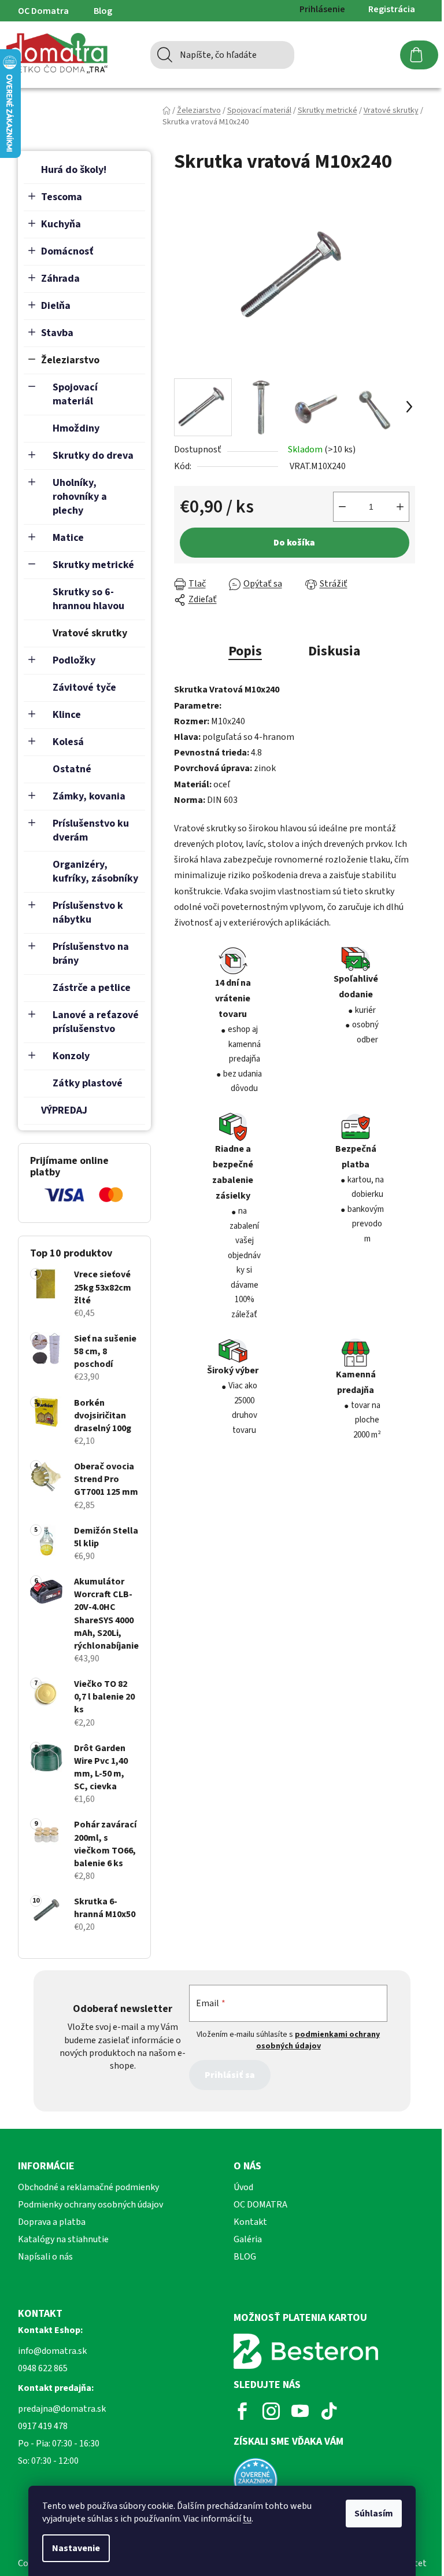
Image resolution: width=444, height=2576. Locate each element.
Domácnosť (67, 251)
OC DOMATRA (260, 2205)
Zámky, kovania (89, 796)
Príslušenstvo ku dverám (91, 830)
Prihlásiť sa (230, 2075)
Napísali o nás (45, 2257)
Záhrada (60, 279)
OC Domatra (43, 11)
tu (247, 2519)
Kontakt (250, 2222)
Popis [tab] (245, 651)
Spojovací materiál (75, 394)
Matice (68, 538)
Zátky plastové (88, 1083)
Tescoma (62, 197)
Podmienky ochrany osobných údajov (90, 2205)
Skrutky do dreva (93, 456)
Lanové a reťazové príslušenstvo (96, 1022)
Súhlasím (374, 2514)
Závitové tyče (84, 688)
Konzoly (71, 1056)
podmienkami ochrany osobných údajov (318, 2040)
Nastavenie (76, 2548)
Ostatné (72, 769)
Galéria (248, 2239)
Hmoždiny (76, 428)
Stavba (57, 333)
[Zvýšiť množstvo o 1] (400, 507)
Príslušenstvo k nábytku (88, 913)
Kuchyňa (61, 224)
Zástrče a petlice (92, 988)
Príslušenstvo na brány (91, 954)
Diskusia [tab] (334, 651)
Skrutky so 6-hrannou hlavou (88, 599)
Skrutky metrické (93, 565)
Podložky (74, 660)
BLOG (245, 2257)
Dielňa (56, 306)
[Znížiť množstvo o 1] (342, 507)
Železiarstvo (70, 360)
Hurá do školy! (74, 170)
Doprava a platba (52, 2222)
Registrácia (392, 9)
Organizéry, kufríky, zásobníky (95, 871)
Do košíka (294, 543)
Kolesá (68, 742)
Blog (103, 11)
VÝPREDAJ (64, 1110)
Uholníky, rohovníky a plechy (80, 497)
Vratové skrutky (90, 633)
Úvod (243, 2187)
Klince (67, 715)
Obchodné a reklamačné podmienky (88, 2187)
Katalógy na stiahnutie (63, 2239)
